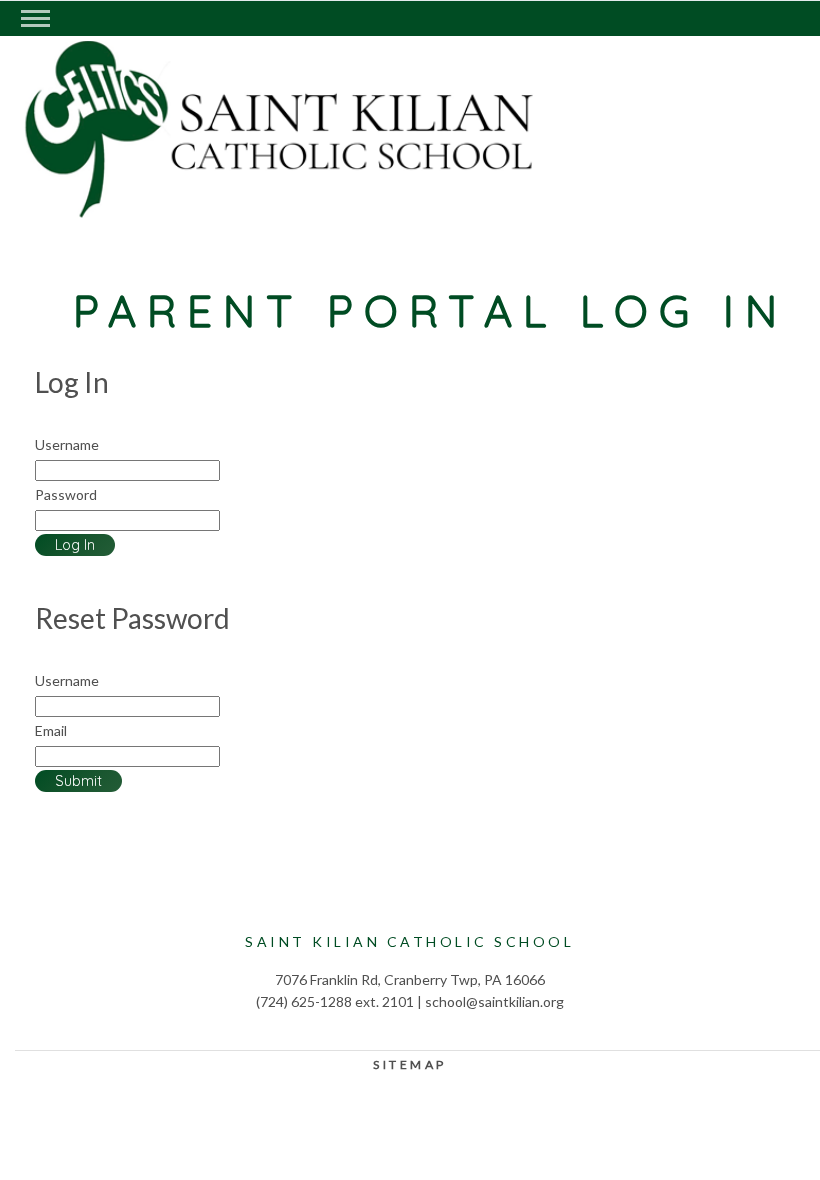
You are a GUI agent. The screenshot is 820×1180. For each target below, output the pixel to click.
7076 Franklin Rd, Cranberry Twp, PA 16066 (410, 979)
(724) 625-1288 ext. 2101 (335, 1001)
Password (66, 494)
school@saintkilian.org (494, 1001)
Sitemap (410, 1064)
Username (67, 444)
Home (215, 176)
